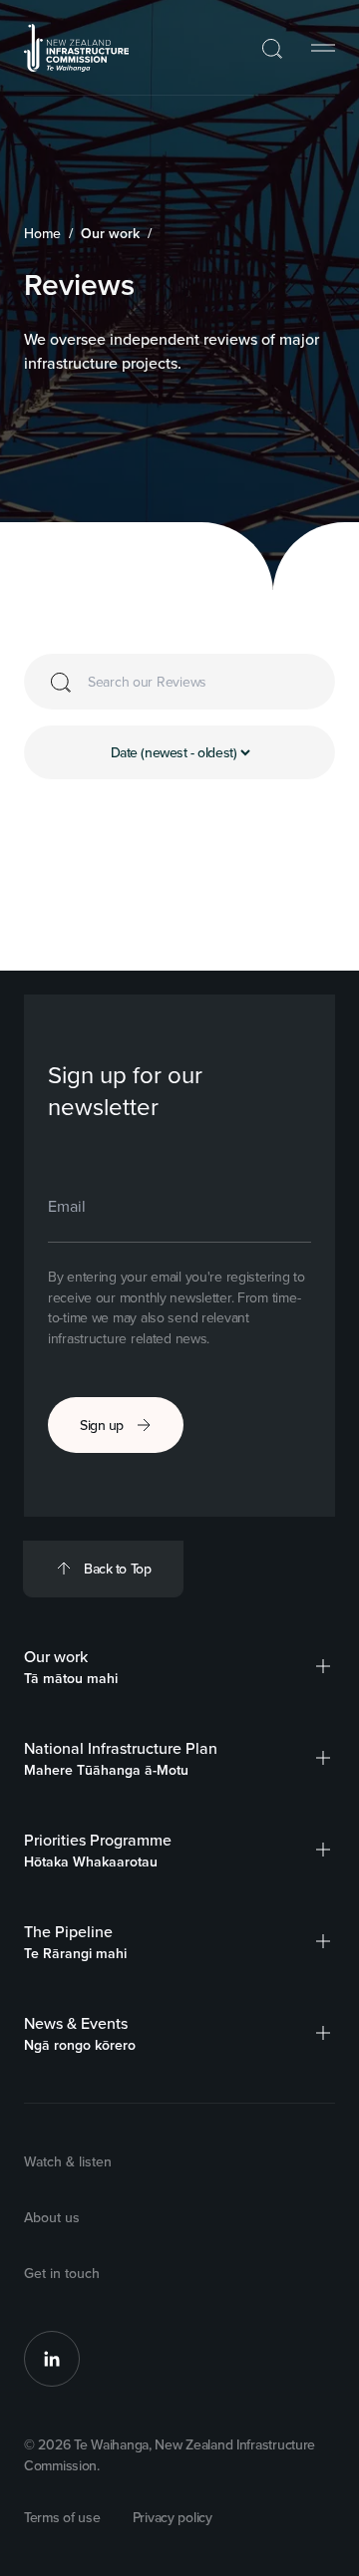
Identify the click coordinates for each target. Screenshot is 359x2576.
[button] (323, 1666)
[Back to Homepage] (77, 48)
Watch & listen (68, 2161)
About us (52, 2217)
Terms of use (62, 2517)
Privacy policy (173, 2517)
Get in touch (62, 2273)
